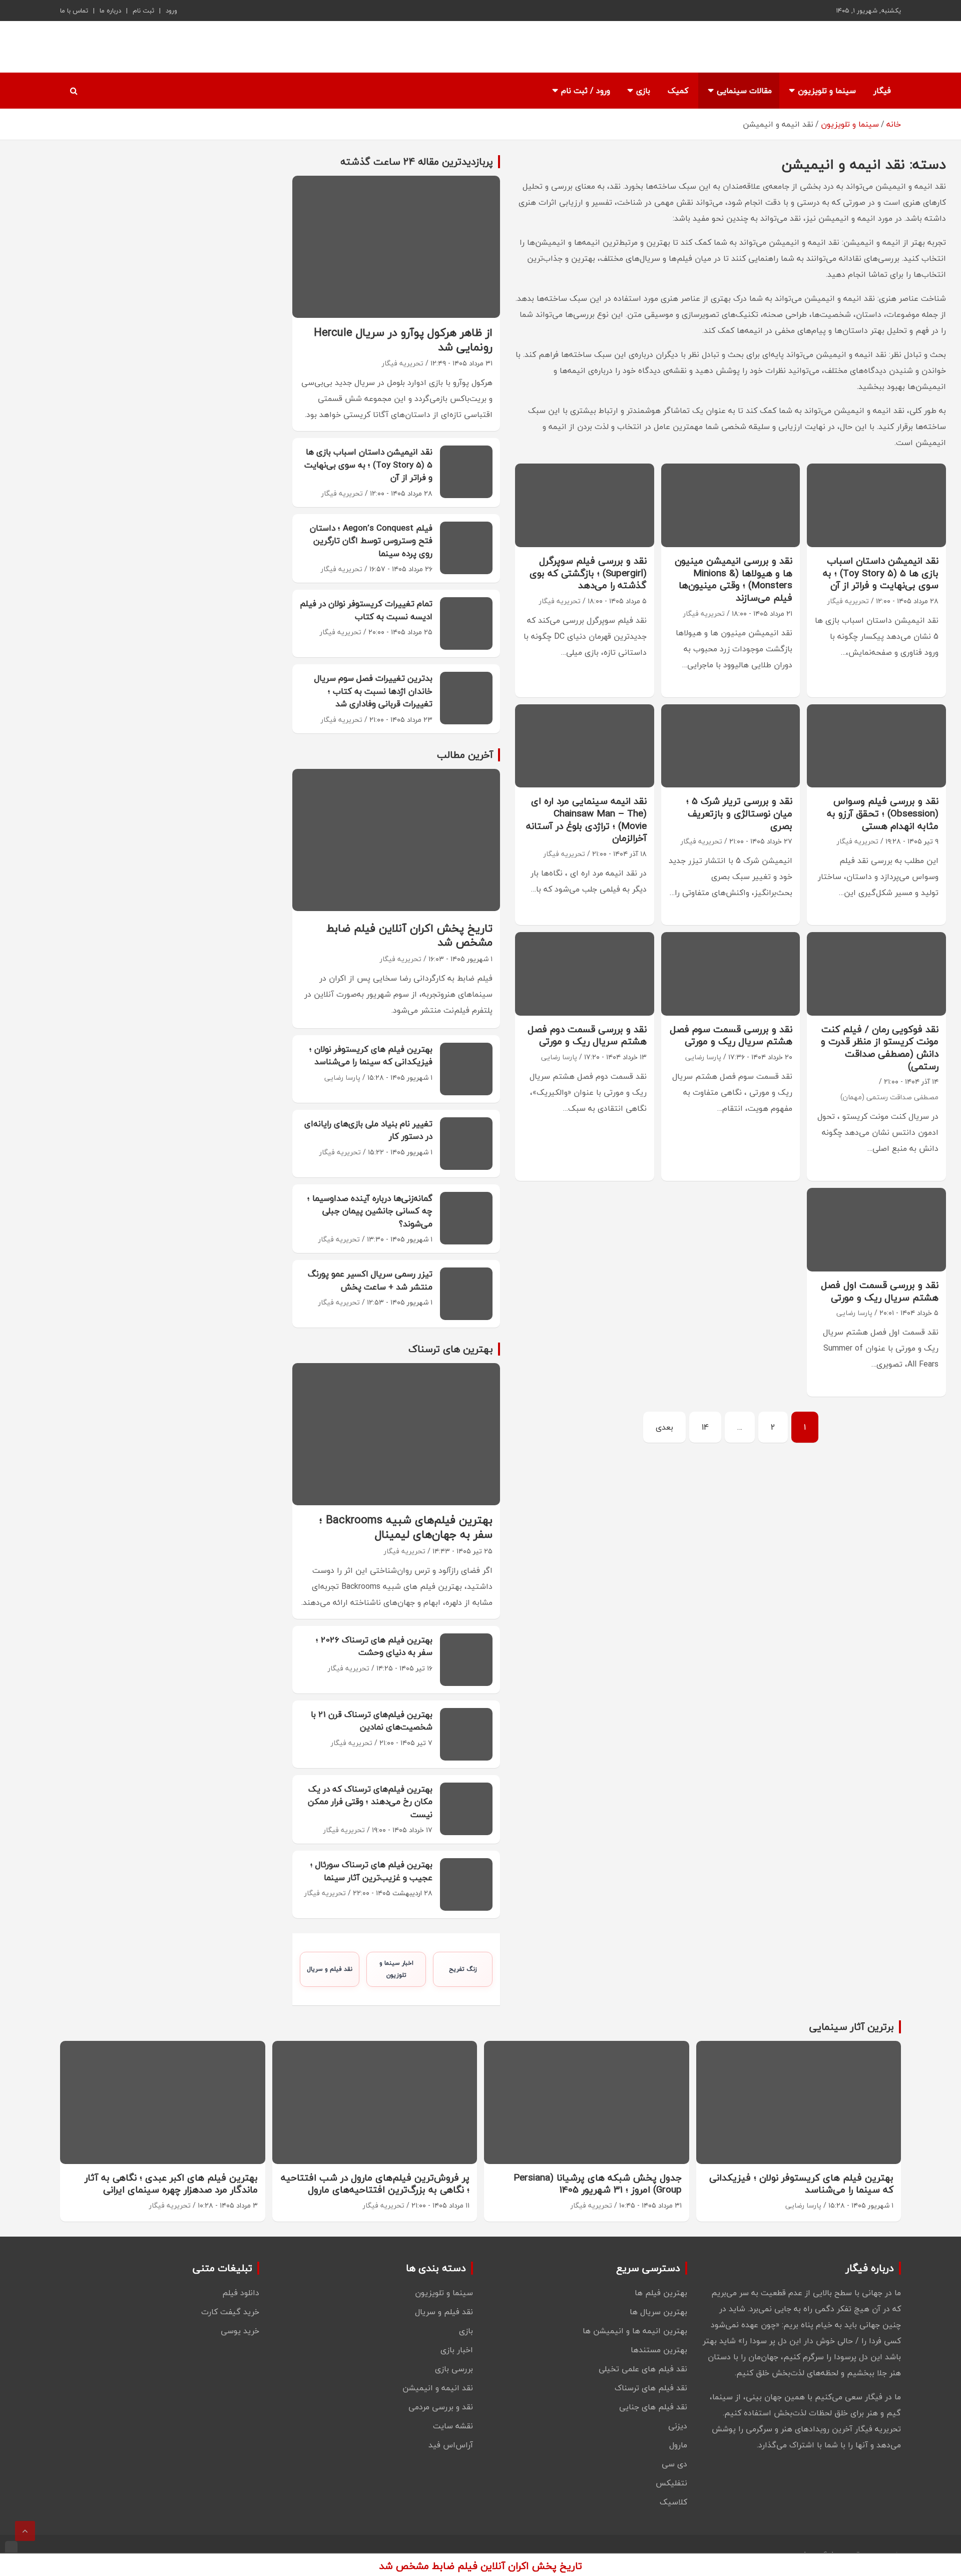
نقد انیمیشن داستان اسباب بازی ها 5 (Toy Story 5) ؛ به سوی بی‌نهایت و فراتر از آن (881, 573)
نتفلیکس (671, 2483)
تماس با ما (74, 11)
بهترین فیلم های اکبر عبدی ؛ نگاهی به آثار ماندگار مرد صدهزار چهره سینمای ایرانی (171, 2184)
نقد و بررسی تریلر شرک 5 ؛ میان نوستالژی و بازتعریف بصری (739, 813)
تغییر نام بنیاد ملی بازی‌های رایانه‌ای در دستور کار (368, 1130)
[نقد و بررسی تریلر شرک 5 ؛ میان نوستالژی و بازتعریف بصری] (731, 746)
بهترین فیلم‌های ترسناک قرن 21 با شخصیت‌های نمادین (372, 1721)
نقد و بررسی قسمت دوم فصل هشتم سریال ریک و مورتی (587, 1035)
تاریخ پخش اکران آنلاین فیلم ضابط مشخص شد (409, 935)
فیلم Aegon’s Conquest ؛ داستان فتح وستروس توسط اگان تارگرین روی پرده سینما (371, 541)
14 (705, 1427)
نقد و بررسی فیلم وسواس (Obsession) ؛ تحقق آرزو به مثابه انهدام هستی (883, 813)
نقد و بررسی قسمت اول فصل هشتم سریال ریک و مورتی (880, 1291)
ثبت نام (143, 11)
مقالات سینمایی (744, 91)
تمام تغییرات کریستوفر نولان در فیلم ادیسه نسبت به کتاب (366, 610)
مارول (678, 2445)
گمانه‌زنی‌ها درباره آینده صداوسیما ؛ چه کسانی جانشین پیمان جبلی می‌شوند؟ (370, 1211)
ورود (171, 11)
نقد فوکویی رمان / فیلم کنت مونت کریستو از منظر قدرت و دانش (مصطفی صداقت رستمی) (880, 1048)
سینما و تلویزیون (827, 91)
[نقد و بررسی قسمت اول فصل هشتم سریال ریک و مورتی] (877, 1230)
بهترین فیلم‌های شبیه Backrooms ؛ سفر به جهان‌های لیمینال (406, 1527)
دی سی (674, 2464)
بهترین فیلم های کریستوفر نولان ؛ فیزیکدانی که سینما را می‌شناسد (371, 1055)
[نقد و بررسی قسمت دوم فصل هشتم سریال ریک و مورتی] (585, 974)
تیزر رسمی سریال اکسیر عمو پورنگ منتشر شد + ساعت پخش (370, 1280)
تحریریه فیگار (848, 601)
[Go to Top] (25, 2531)
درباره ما (110, 11)
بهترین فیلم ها (661, 2293)
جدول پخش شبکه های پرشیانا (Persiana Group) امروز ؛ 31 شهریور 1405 (598, 2184)
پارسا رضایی (703, 1057)
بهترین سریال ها (658, 2312)
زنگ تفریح (463, 1969)
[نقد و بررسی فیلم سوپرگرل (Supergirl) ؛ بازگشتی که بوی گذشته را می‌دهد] (585, 505)
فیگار (882, 91)
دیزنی (678, 2426)
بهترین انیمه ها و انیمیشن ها (635, 2331)
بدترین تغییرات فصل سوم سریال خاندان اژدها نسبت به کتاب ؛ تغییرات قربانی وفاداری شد (373, 691)
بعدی (664, 1427)
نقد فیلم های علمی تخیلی (643, 2369)
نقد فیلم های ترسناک (651, 2388)
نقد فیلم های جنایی (653, 2407)
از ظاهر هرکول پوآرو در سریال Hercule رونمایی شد (403, 340)
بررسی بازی (454, 2369)
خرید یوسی (240, 2331)
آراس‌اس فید (451, 2445)
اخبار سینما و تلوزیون (396, 1969)
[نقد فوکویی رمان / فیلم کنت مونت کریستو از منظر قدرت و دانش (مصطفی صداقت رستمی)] (877, 974)
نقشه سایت (453, 2426)
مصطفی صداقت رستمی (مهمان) (889, 1097)
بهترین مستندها (659, 2350)
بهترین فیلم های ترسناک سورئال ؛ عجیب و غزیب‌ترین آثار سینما (371, 1871)
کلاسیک (673, 2502)
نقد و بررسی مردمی (441, 2407)
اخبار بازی (457, 2350)
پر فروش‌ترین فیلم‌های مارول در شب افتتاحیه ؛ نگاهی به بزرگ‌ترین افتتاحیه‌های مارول (375, 2184)
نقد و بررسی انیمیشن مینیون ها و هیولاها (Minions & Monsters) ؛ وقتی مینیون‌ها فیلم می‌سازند (734, 579)
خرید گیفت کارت (230, 2312)
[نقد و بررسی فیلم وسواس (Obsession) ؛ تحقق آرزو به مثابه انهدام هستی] (877, 746)
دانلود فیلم (241, 2293)
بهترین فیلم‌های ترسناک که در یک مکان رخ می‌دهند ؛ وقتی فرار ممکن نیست (370, 1802)
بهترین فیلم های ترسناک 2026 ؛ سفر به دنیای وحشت (374, 1646)
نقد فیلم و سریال (330, 1969)
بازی (643, 91)
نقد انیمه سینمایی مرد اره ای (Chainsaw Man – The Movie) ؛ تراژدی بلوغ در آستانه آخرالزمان (586, 819)
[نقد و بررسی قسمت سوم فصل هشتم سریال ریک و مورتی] (731, 974)
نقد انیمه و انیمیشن (438, 2388)
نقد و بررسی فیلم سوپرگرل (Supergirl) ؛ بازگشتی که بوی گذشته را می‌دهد (588, 573)
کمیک (678, 91)
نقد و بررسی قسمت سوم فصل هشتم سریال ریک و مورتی (731, 1035)
